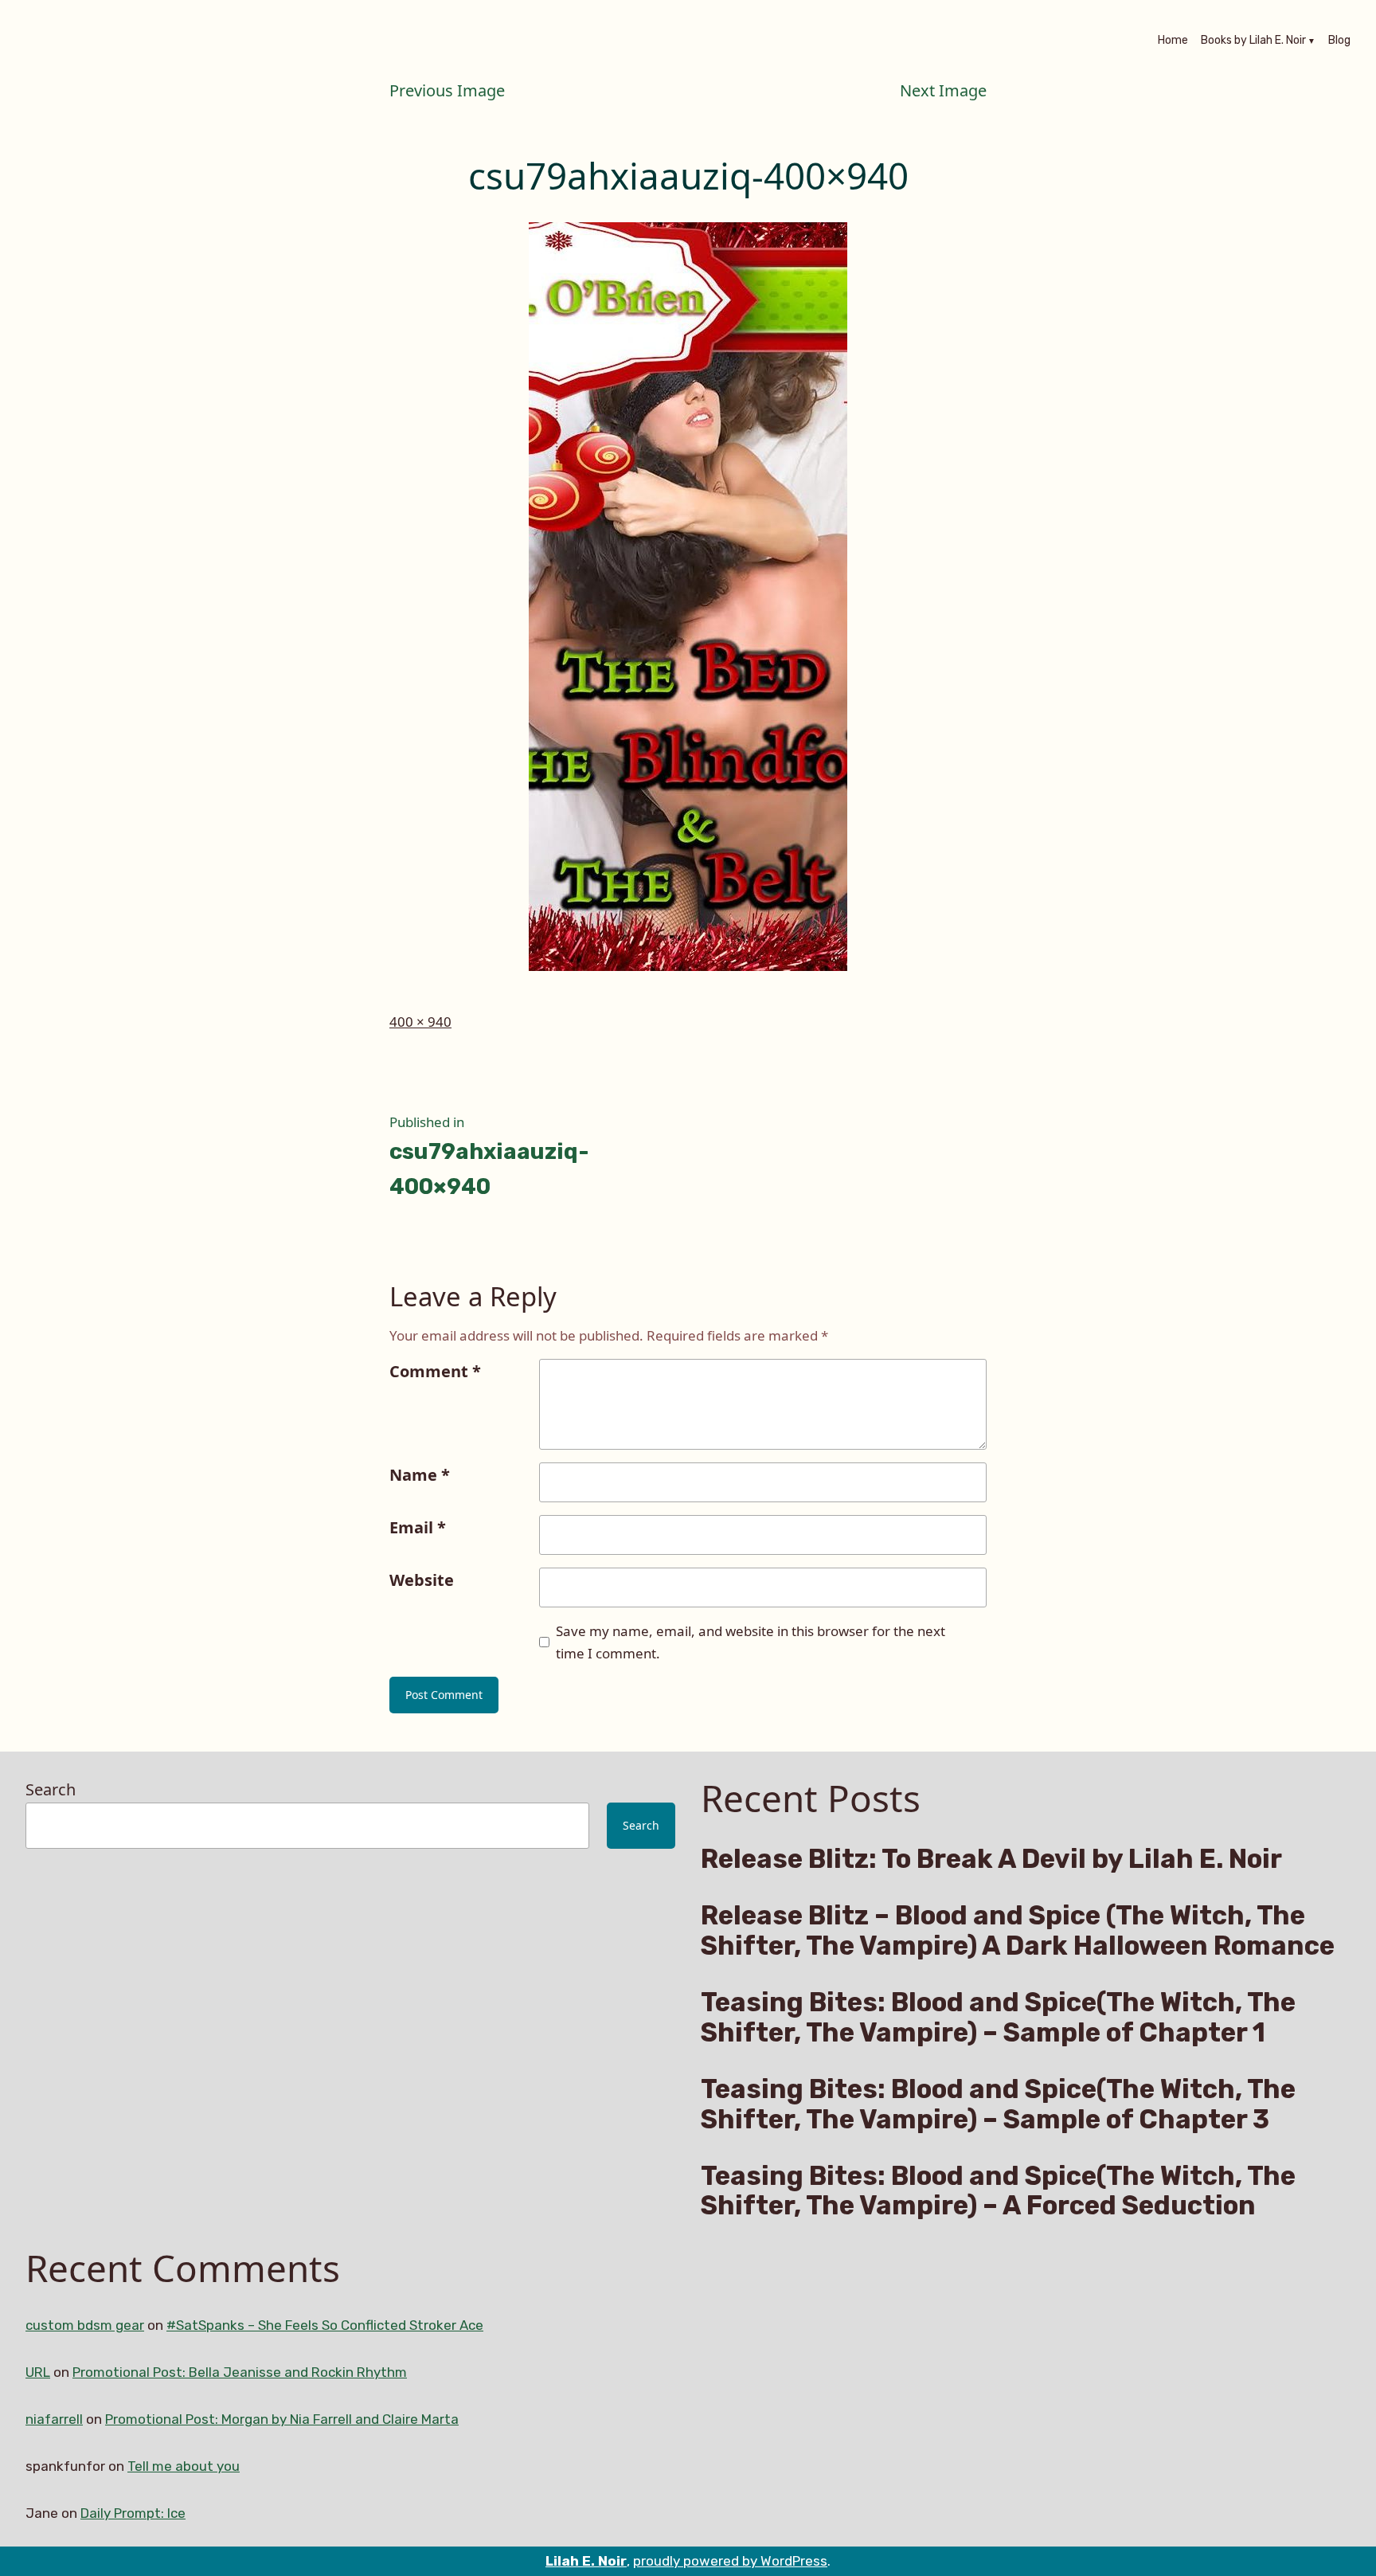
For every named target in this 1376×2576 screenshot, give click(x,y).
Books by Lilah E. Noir (1253, 41)
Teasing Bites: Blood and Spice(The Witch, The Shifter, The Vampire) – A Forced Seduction (998, 2191)
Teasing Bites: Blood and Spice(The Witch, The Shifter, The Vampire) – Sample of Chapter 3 (998, 2104)
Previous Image (447, 90)
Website (422, 1580)
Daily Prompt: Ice (133, 2513)
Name (420, 1475)
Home (1173, 41)
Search (51, 1789)
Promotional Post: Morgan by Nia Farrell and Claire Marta (282, 2419)
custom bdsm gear (85, 2325)
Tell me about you (184, 2466)
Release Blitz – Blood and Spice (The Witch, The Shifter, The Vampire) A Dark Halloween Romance (1018, 1931)
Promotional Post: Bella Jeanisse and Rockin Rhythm (240, 2372)
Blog (1339, 41)
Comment (435, 1371)
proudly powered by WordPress (730, 2561)
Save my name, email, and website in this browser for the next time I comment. (751, 1642)
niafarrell (54, 2419)
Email (418, 1527)
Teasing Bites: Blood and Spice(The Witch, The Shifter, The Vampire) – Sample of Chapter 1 (998, 2018)
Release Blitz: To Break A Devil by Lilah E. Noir (991, 1859)
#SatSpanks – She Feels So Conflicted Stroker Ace (325, 2325)
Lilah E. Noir (586, 2561)
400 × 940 (420, 1022)
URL (38, 2372)
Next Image (943, 90)
